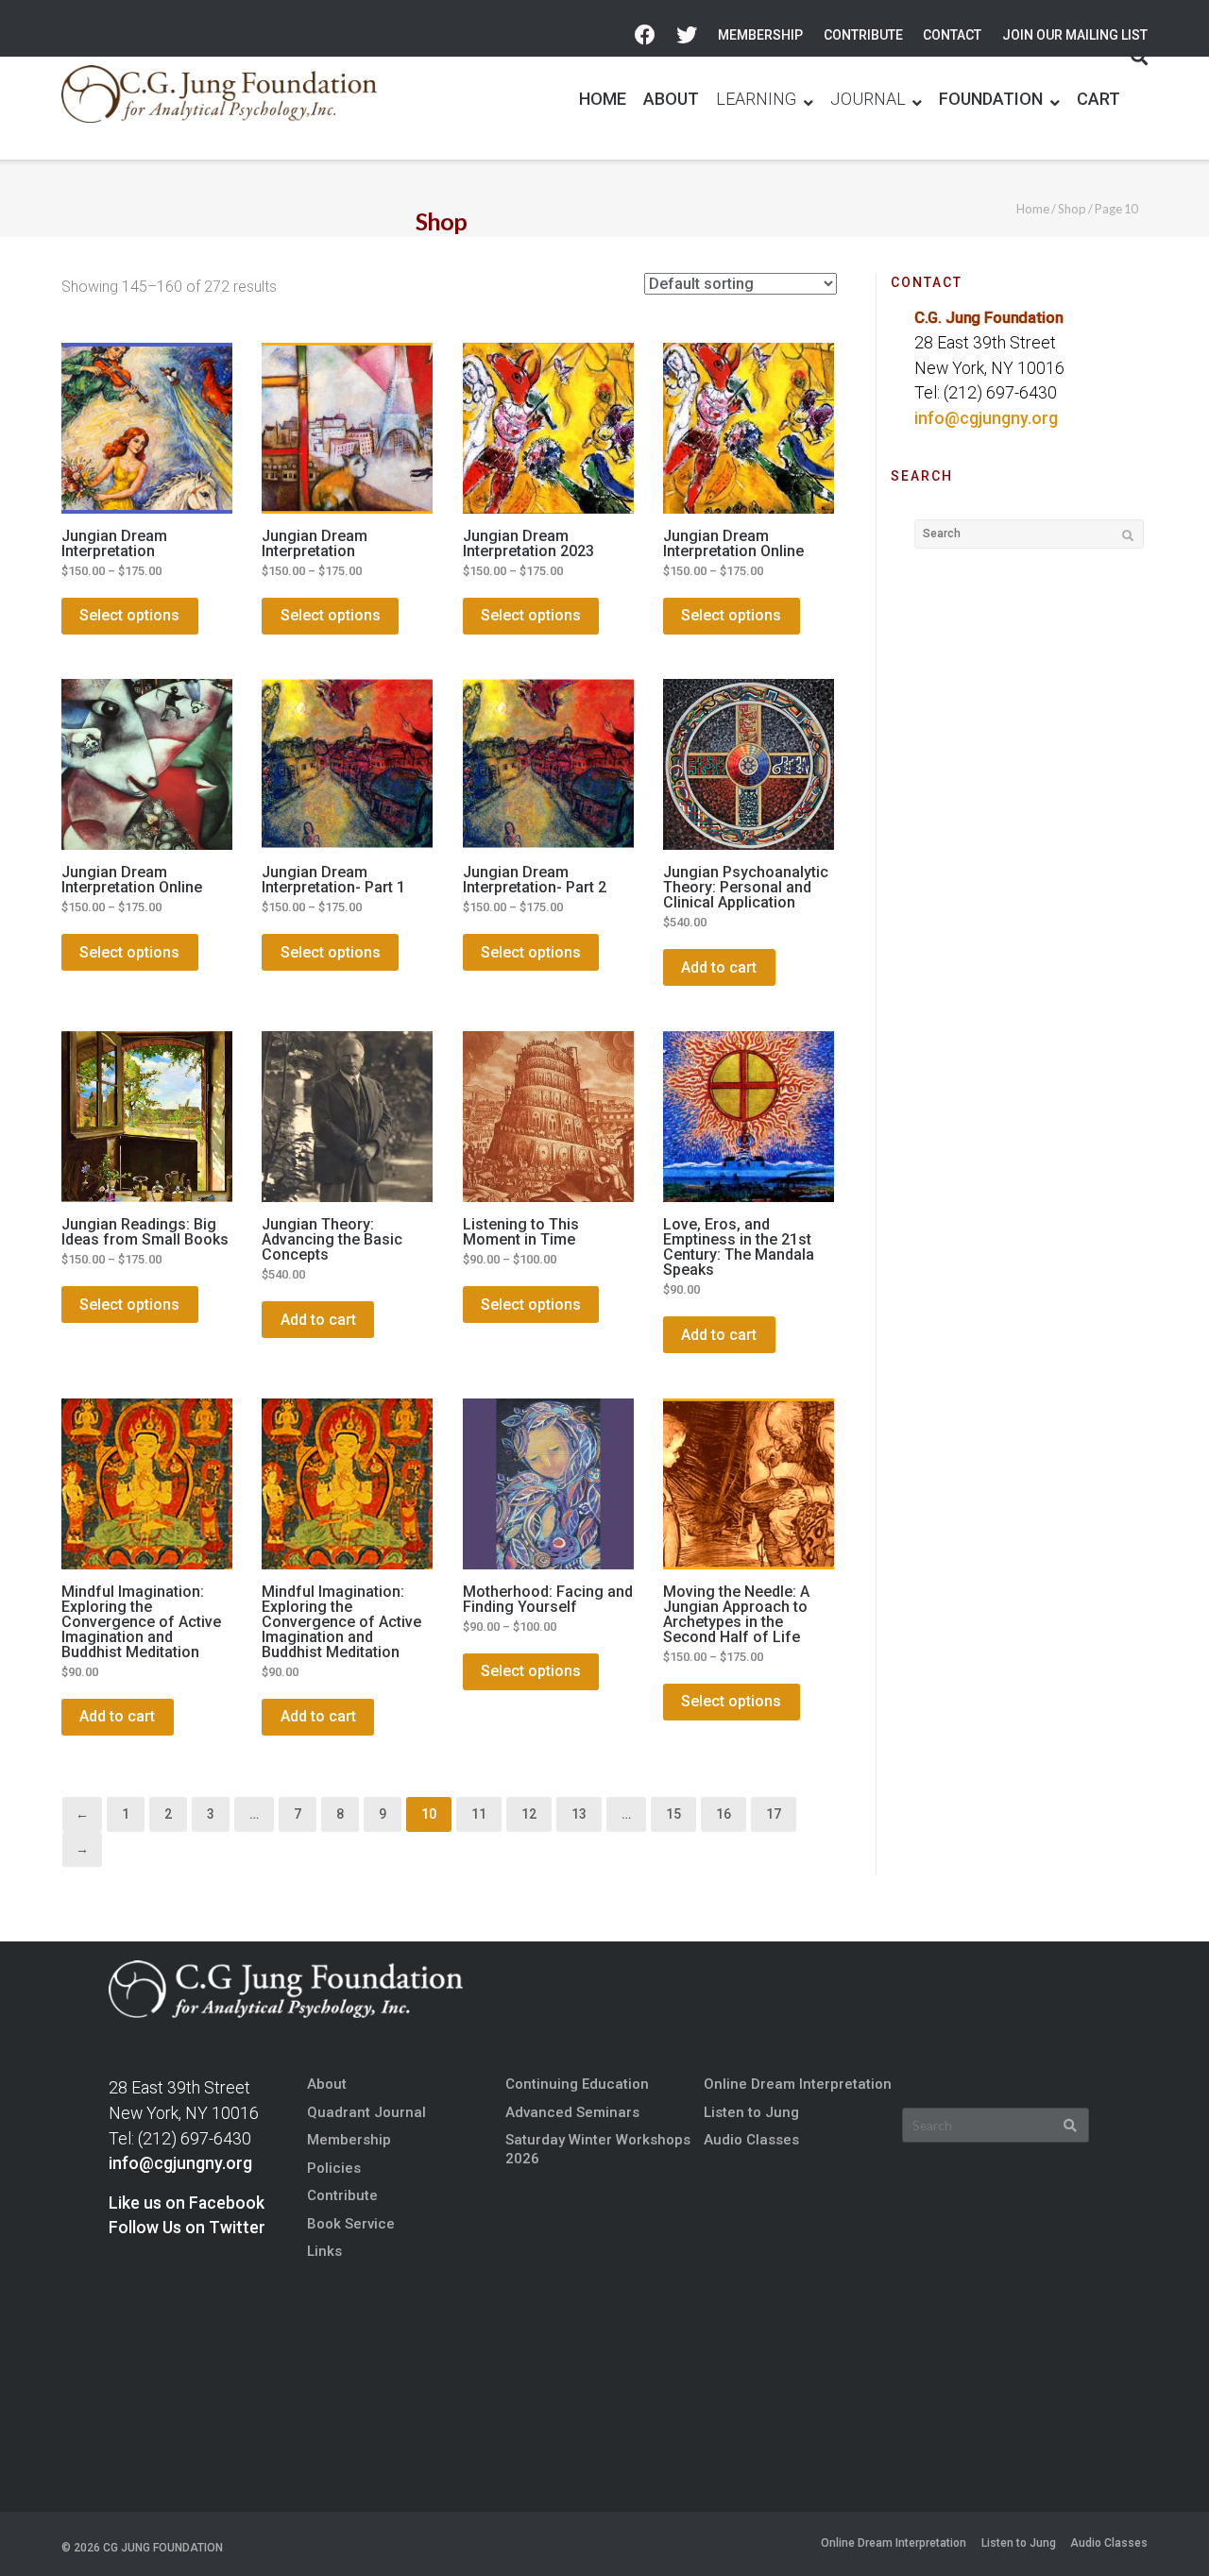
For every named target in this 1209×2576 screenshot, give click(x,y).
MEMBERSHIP (760, 35)
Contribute (342, 2195)
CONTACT (952, 35)
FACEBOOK (645, 35)
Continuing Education (577, 2084)
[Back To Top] (1163, 2530)
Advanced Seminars (572, 2112)
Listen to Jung (751, 2112)
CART (1098, 99)
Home (1033, 209)
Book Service (351, 2224)
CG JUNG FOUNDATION (163, 2548)
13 (579, 1814)
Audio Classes (751, 2140)
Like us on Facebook (187, 2203)
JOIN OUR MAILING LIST (1075, 35)
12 (529, 1814)
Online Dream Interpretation (798, 2084)
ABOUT (671, 99)
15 (673, 1814)
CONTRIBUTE (863, 35)
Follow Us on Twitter (187, 2228)
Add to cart (719, 967)
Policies (334, 2168)
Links (324, 2251)
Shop (1072, 209)
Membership (349, 2140)
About (327, 2084)
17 (774, 1814)
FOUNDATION (991, 99)
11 (479, 1814)
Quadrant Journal (366, 2112)
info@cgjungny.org (986, 418)
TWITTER (687, 35)
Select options (129, 615)
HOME (603, 99)
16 (724, 1814)
